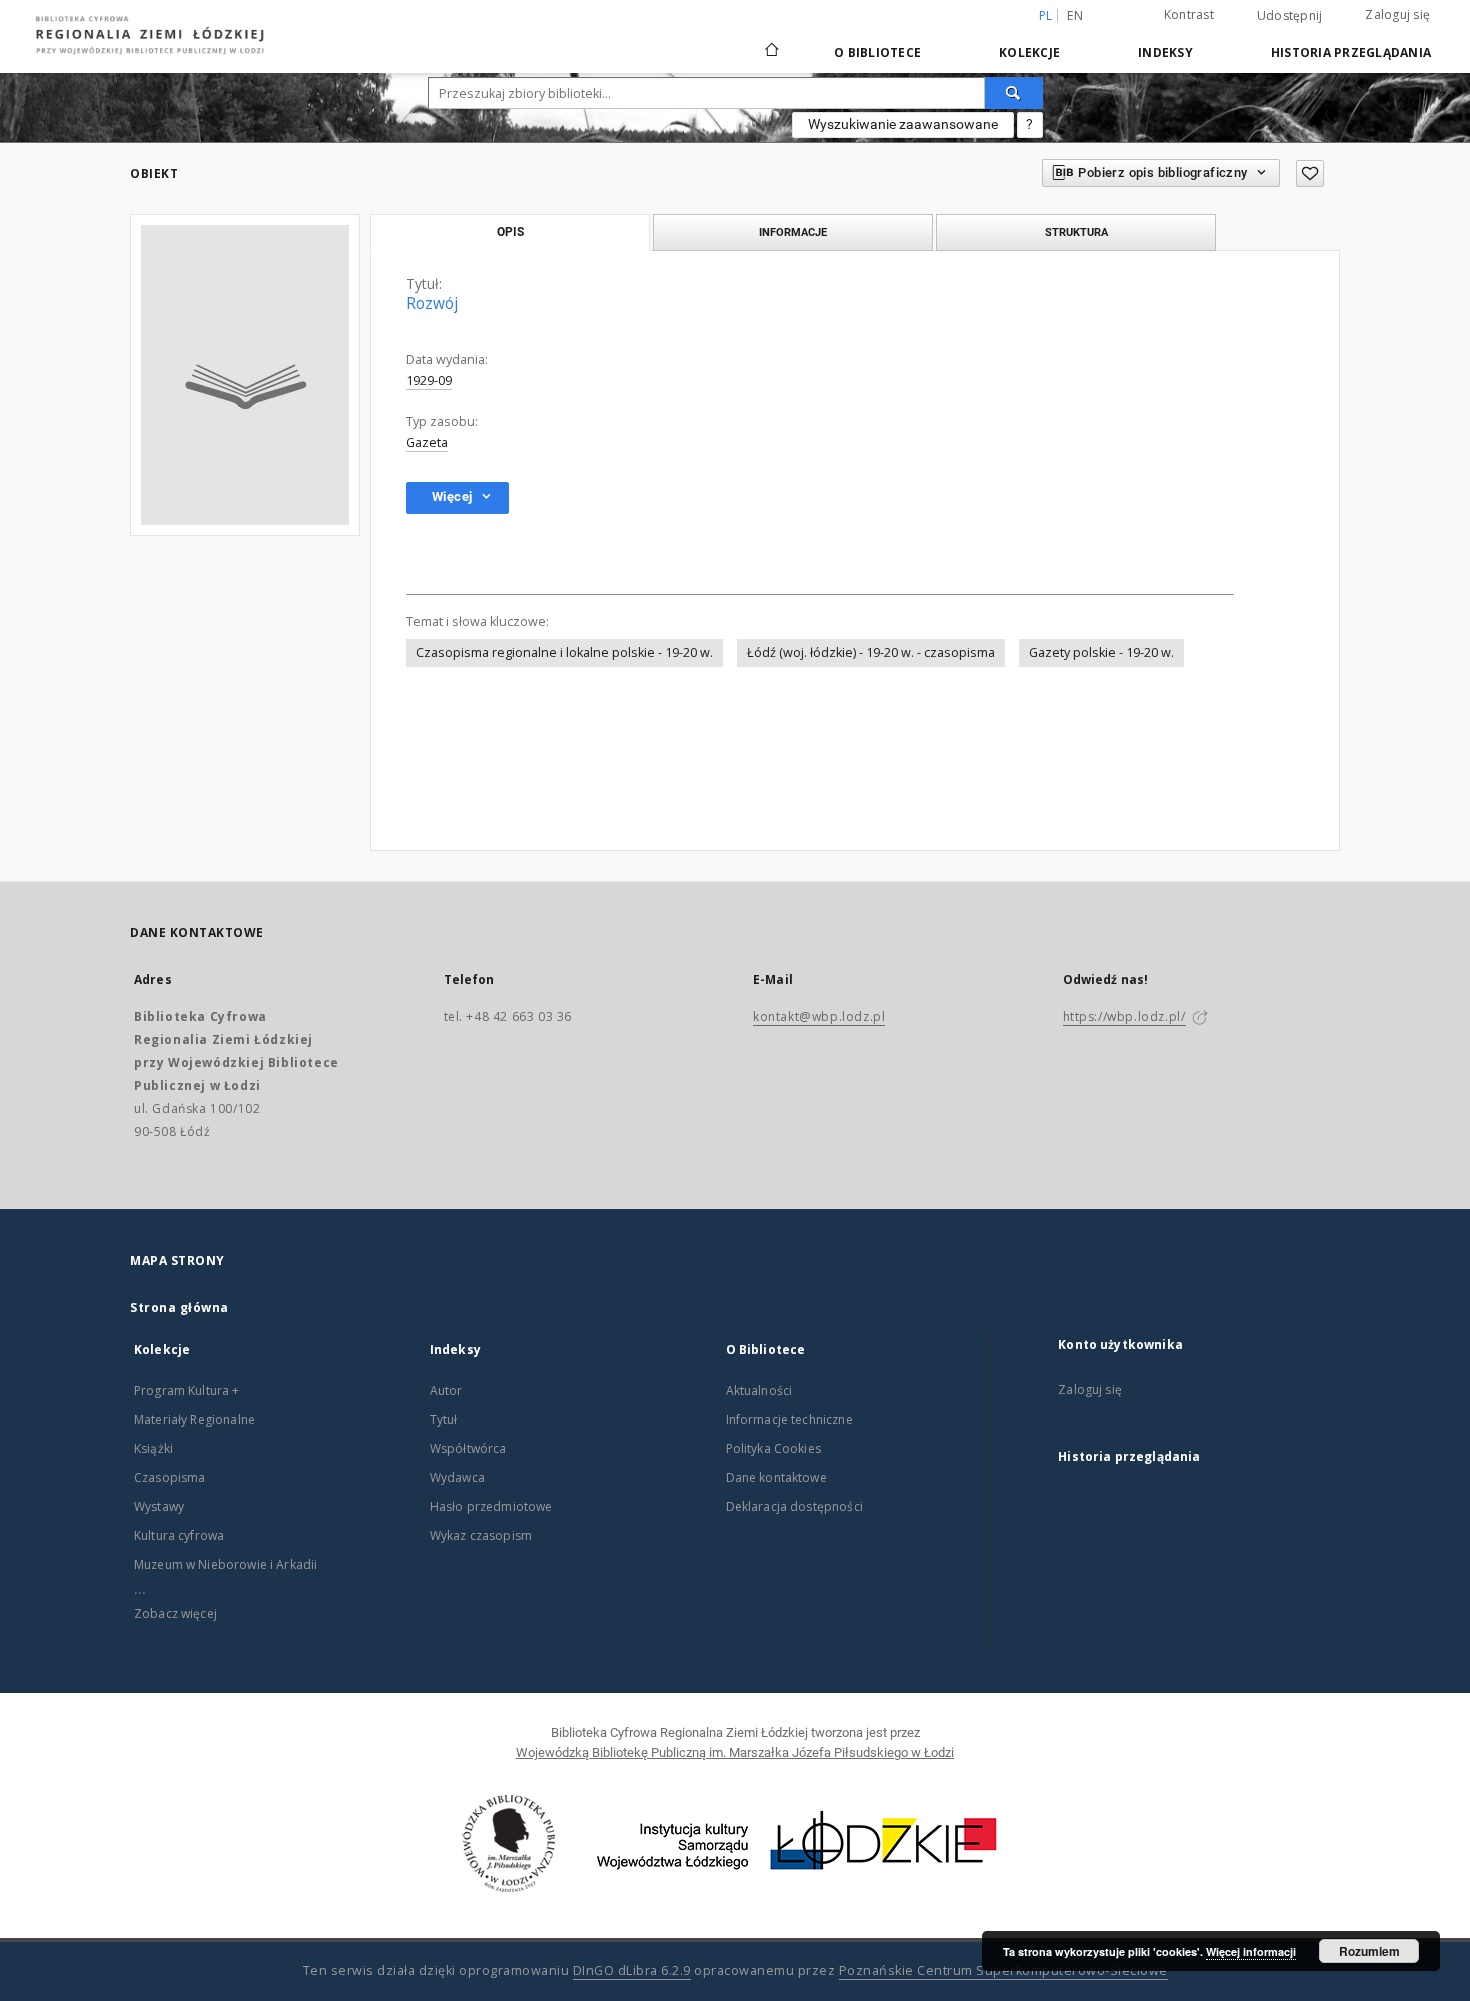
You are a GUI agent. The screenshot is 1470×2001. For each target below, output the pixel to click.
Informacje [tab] (793, 232)
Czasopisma (170, 1477)
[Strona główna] (772, 41)
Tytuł (444, 1419)
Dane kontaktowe (776, 1477)
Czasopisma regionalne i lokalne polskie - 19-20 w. (564, 652)
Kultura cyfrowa (179, 1535)
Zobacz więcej (175, 1613)
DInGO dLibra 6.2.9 (632, 1970)
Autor (446, 1390)
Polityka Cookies (773, 1448)
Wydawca (457, 1477)
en (1075, 15)
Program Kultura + (187, 1390)
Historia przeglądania (1351, 52)
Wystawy (159, 1506)
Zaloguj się (1397, 14)
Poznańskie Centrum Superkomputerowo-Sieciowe (1003, 1970)
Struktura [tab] (1076, 232)
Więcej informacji (1251, 1951)
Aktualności (759, 1390)
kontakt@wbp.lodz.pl (819, 1016)
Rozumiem (1369, 1951)
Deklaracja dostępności (794, 1506)
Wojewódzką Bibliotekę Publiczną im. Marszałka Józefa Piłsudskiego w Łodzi (735, 1752)
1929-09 (429, 380)
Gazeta (427, 442)
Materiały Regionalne (194, 1419)
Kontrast (1189, 14)
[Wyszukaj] (1014, 93)
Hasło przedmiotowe (491, 1506)
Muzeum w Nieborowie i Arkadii (225, 1564)
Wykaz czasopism (481, 1535)
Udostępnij (1290, 16)
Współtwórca (468, 1448)
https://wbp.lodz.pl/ (1124, 1016)
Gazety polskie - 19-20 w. (1101, 652)
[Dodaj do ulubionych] (1310, 173)
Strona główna (179, 1307)
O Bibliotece (877, 52)
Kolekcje (1029, 52)
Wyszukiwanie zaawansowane (903, 124)
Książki (153, 1448)
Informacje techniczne (789, 1419)
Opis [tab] (510, 232)
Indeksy (1165, 52)
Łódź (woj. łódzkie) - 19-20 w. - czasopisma (871, 652)
